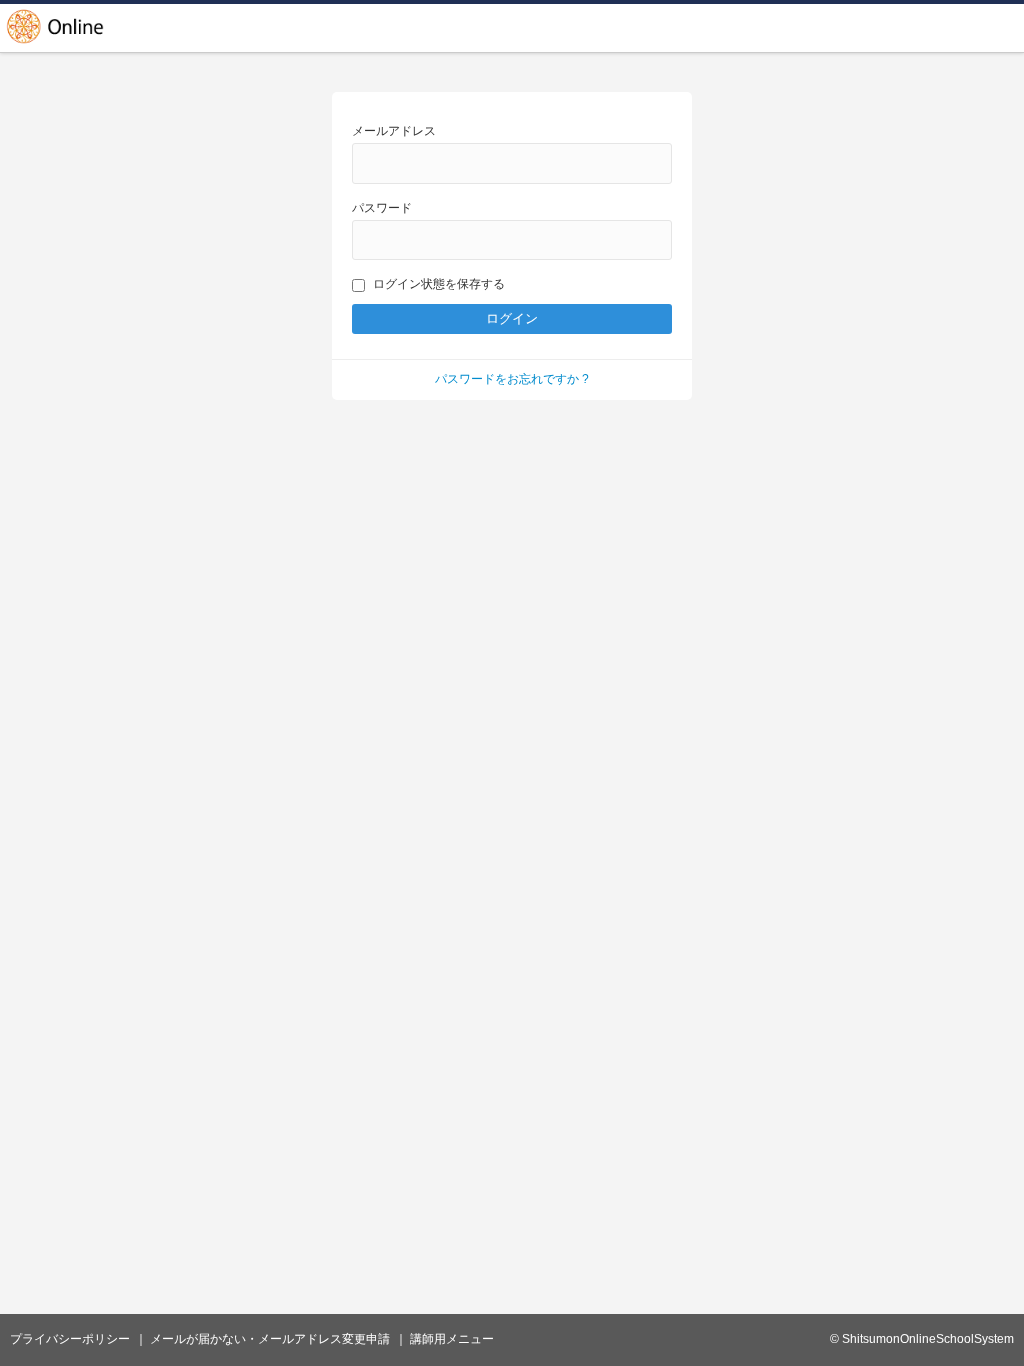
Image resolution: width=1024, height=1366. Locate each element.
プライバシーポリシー (70, 1339)
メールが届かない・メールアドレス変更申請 (270, 1339)
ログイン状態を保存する (439, 284)
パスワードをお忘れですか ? (512, 379)
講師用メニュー (452, 1339)
